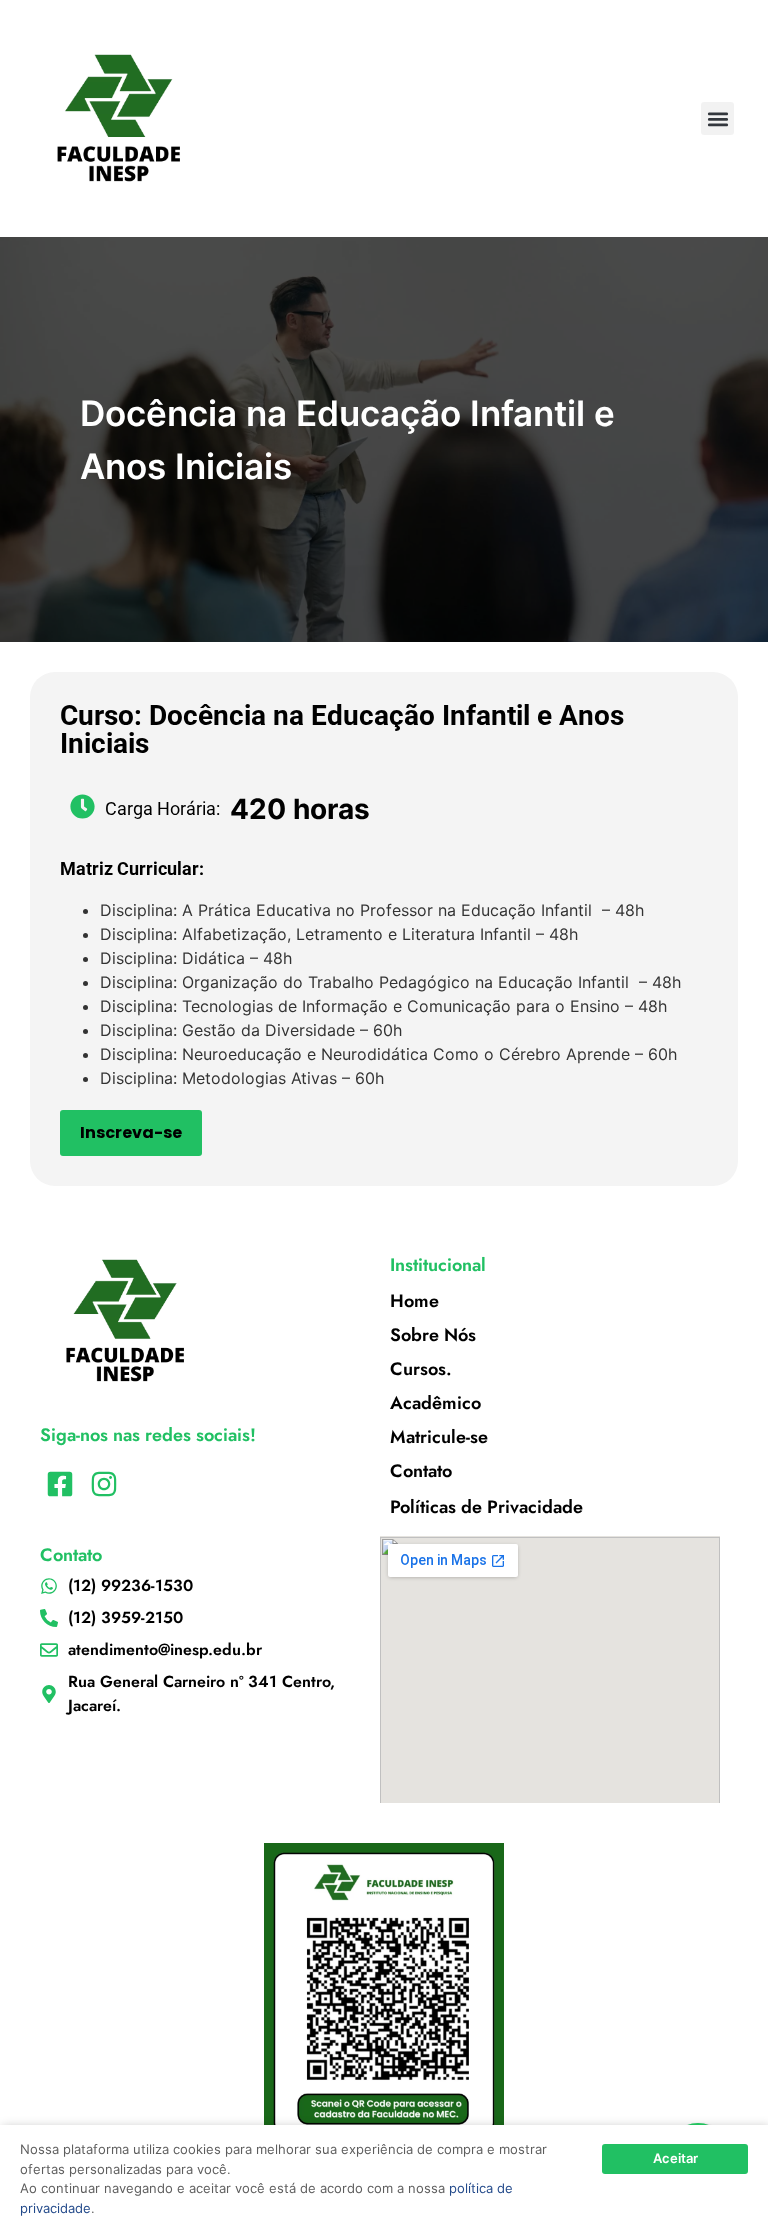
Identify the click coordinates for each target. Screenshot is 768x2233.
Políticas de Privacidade (486, 1507)
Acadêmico (435, 1403)
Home (414, 1301)
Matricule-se (439, 1437)
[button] (717, 118)
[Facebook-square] (59, 1483)
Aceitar (675, 2158)
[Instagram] (103, 1483)
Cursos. (421, 1369)
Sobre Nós (433, 1335)
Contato (421, 1471)
